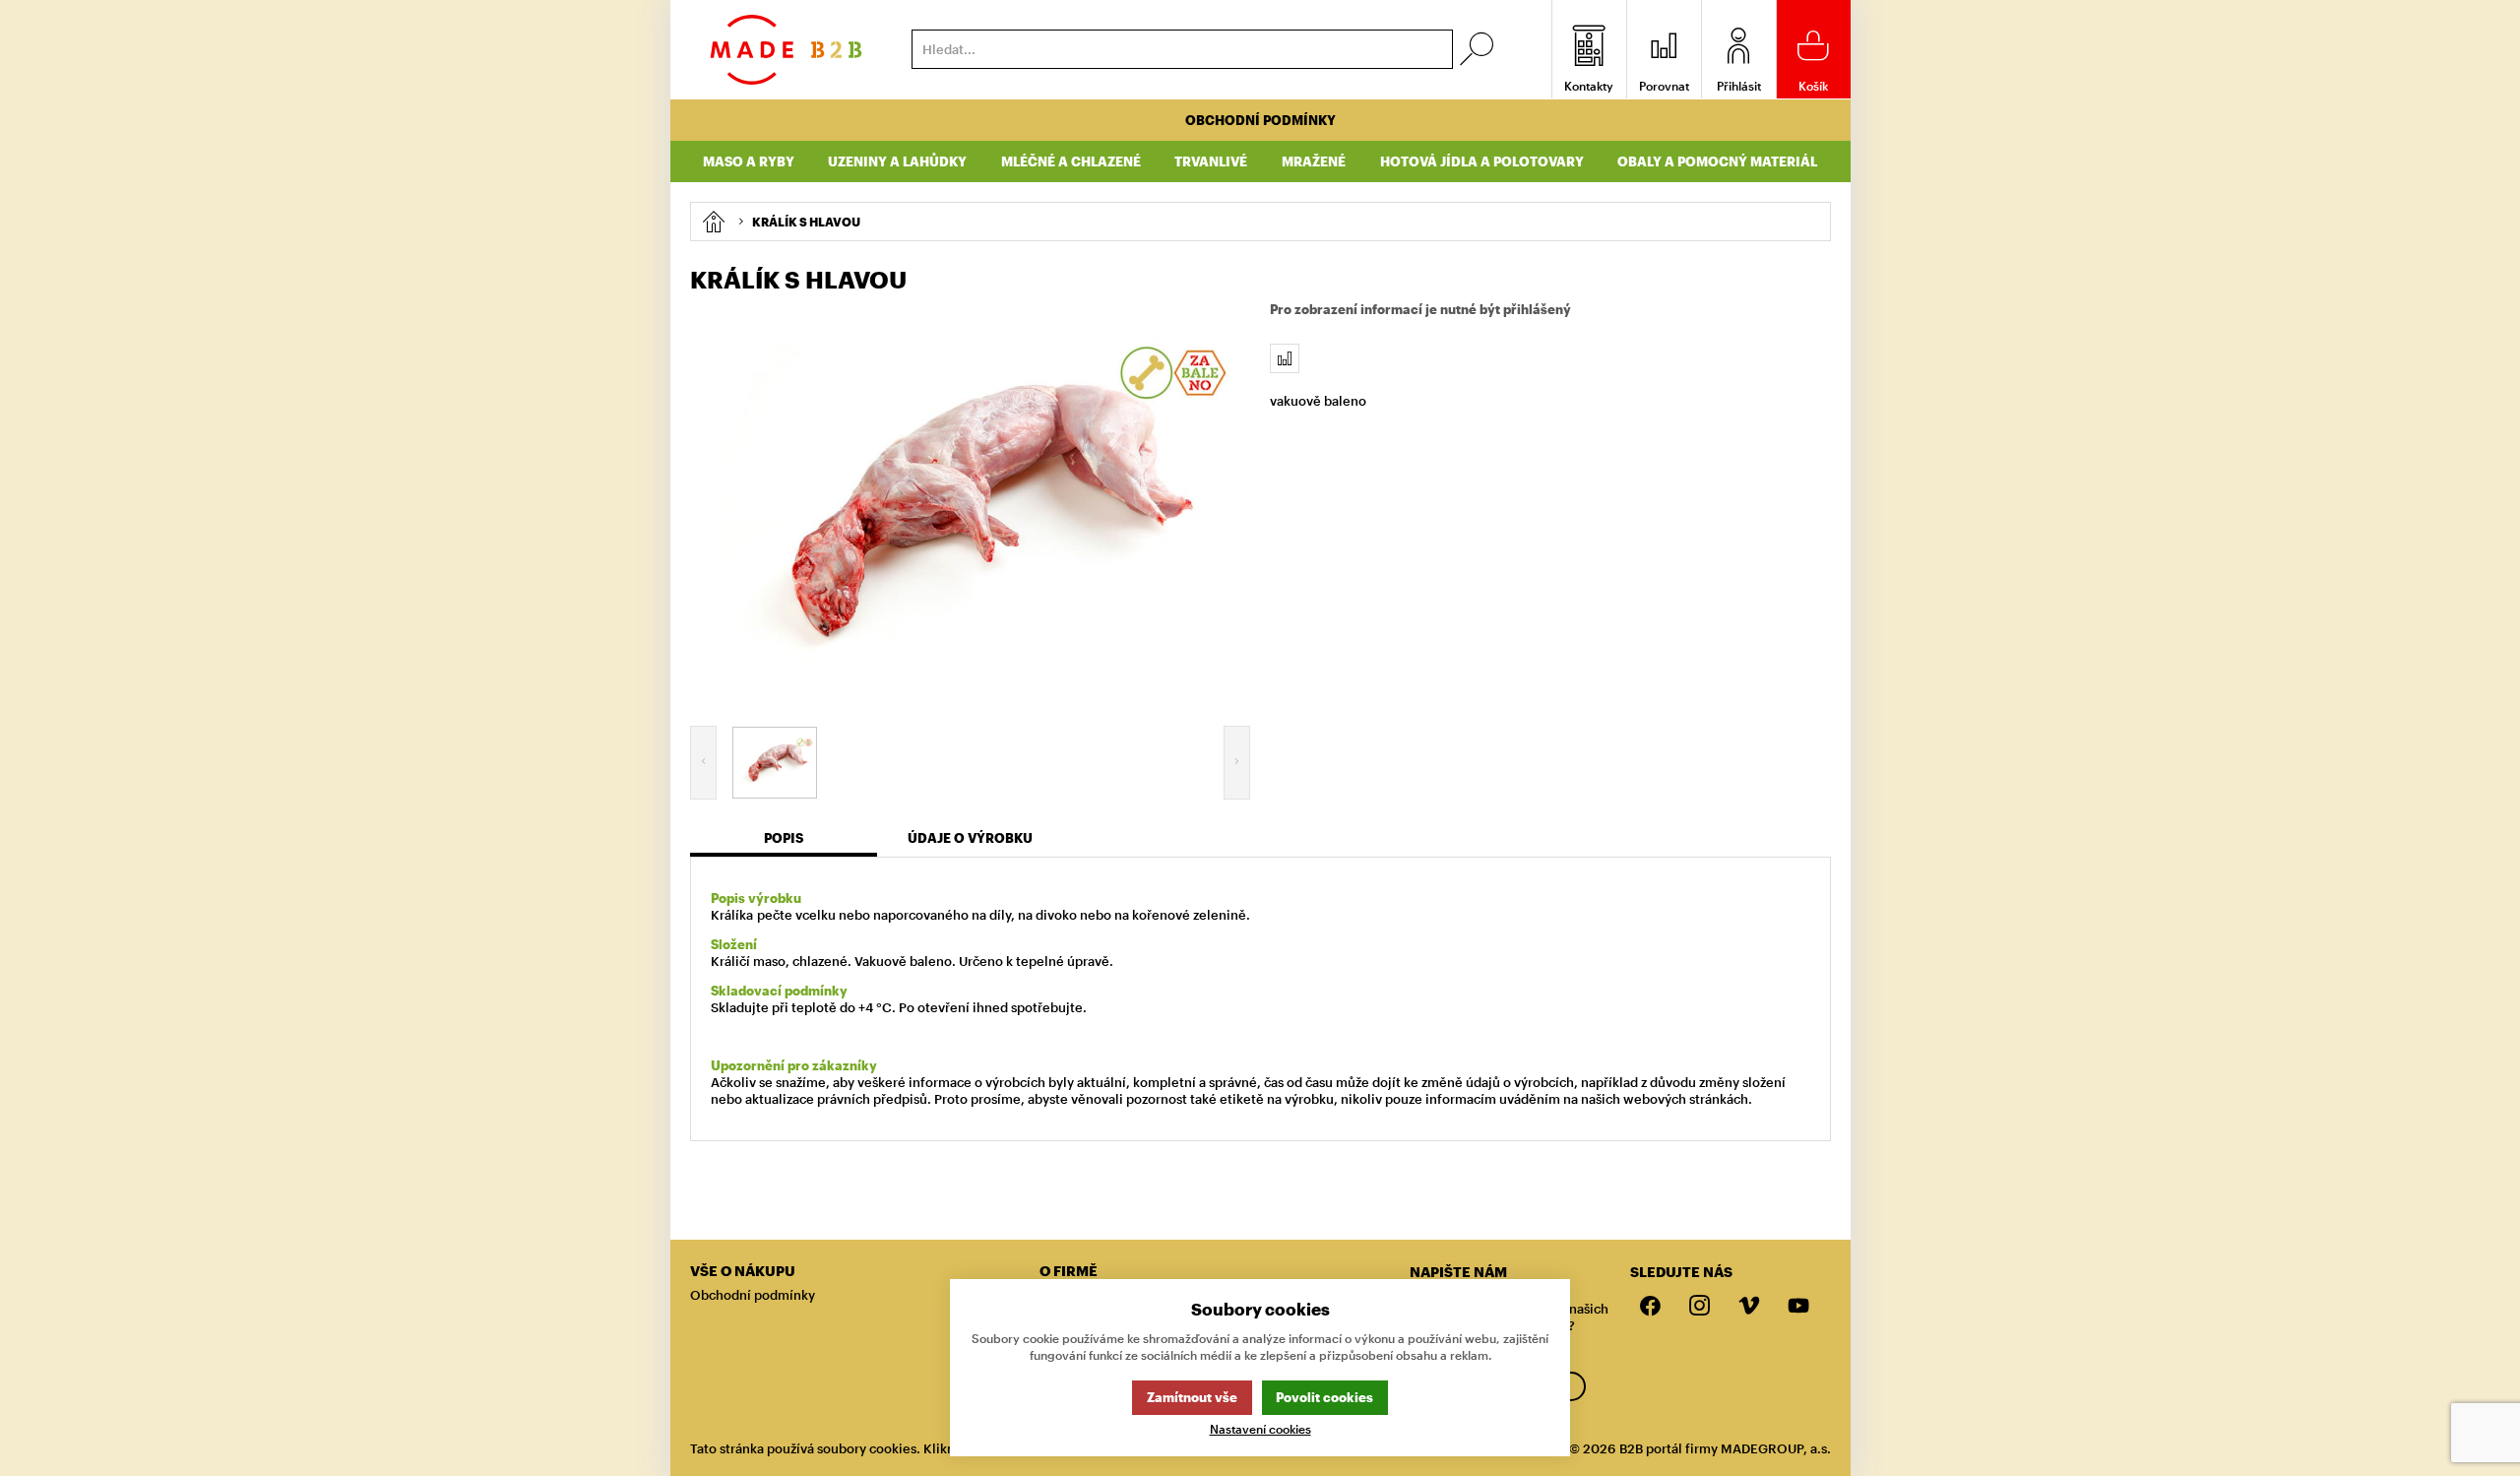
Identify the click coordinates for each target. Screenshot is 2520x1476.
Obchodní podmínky (1260, 120)
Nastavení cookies (1260, 1429)
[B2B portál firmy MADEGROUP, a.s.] (786, 50)
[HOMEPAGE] (713, 222)
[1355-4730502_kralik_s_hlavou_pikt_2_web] (971, 506)
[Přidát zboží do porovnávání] (1285, 358)
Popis (784, 838)
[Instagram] (1700, 1307)
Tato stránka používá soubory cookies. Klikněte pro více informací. (892, 1448)
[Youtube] (1798, 1307)
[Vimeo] (1749, 1307)
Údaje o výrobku (970, 838)
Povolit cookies (1324, 1397)
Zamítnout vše (1192, 1397)
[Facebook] (1651, 1307)
